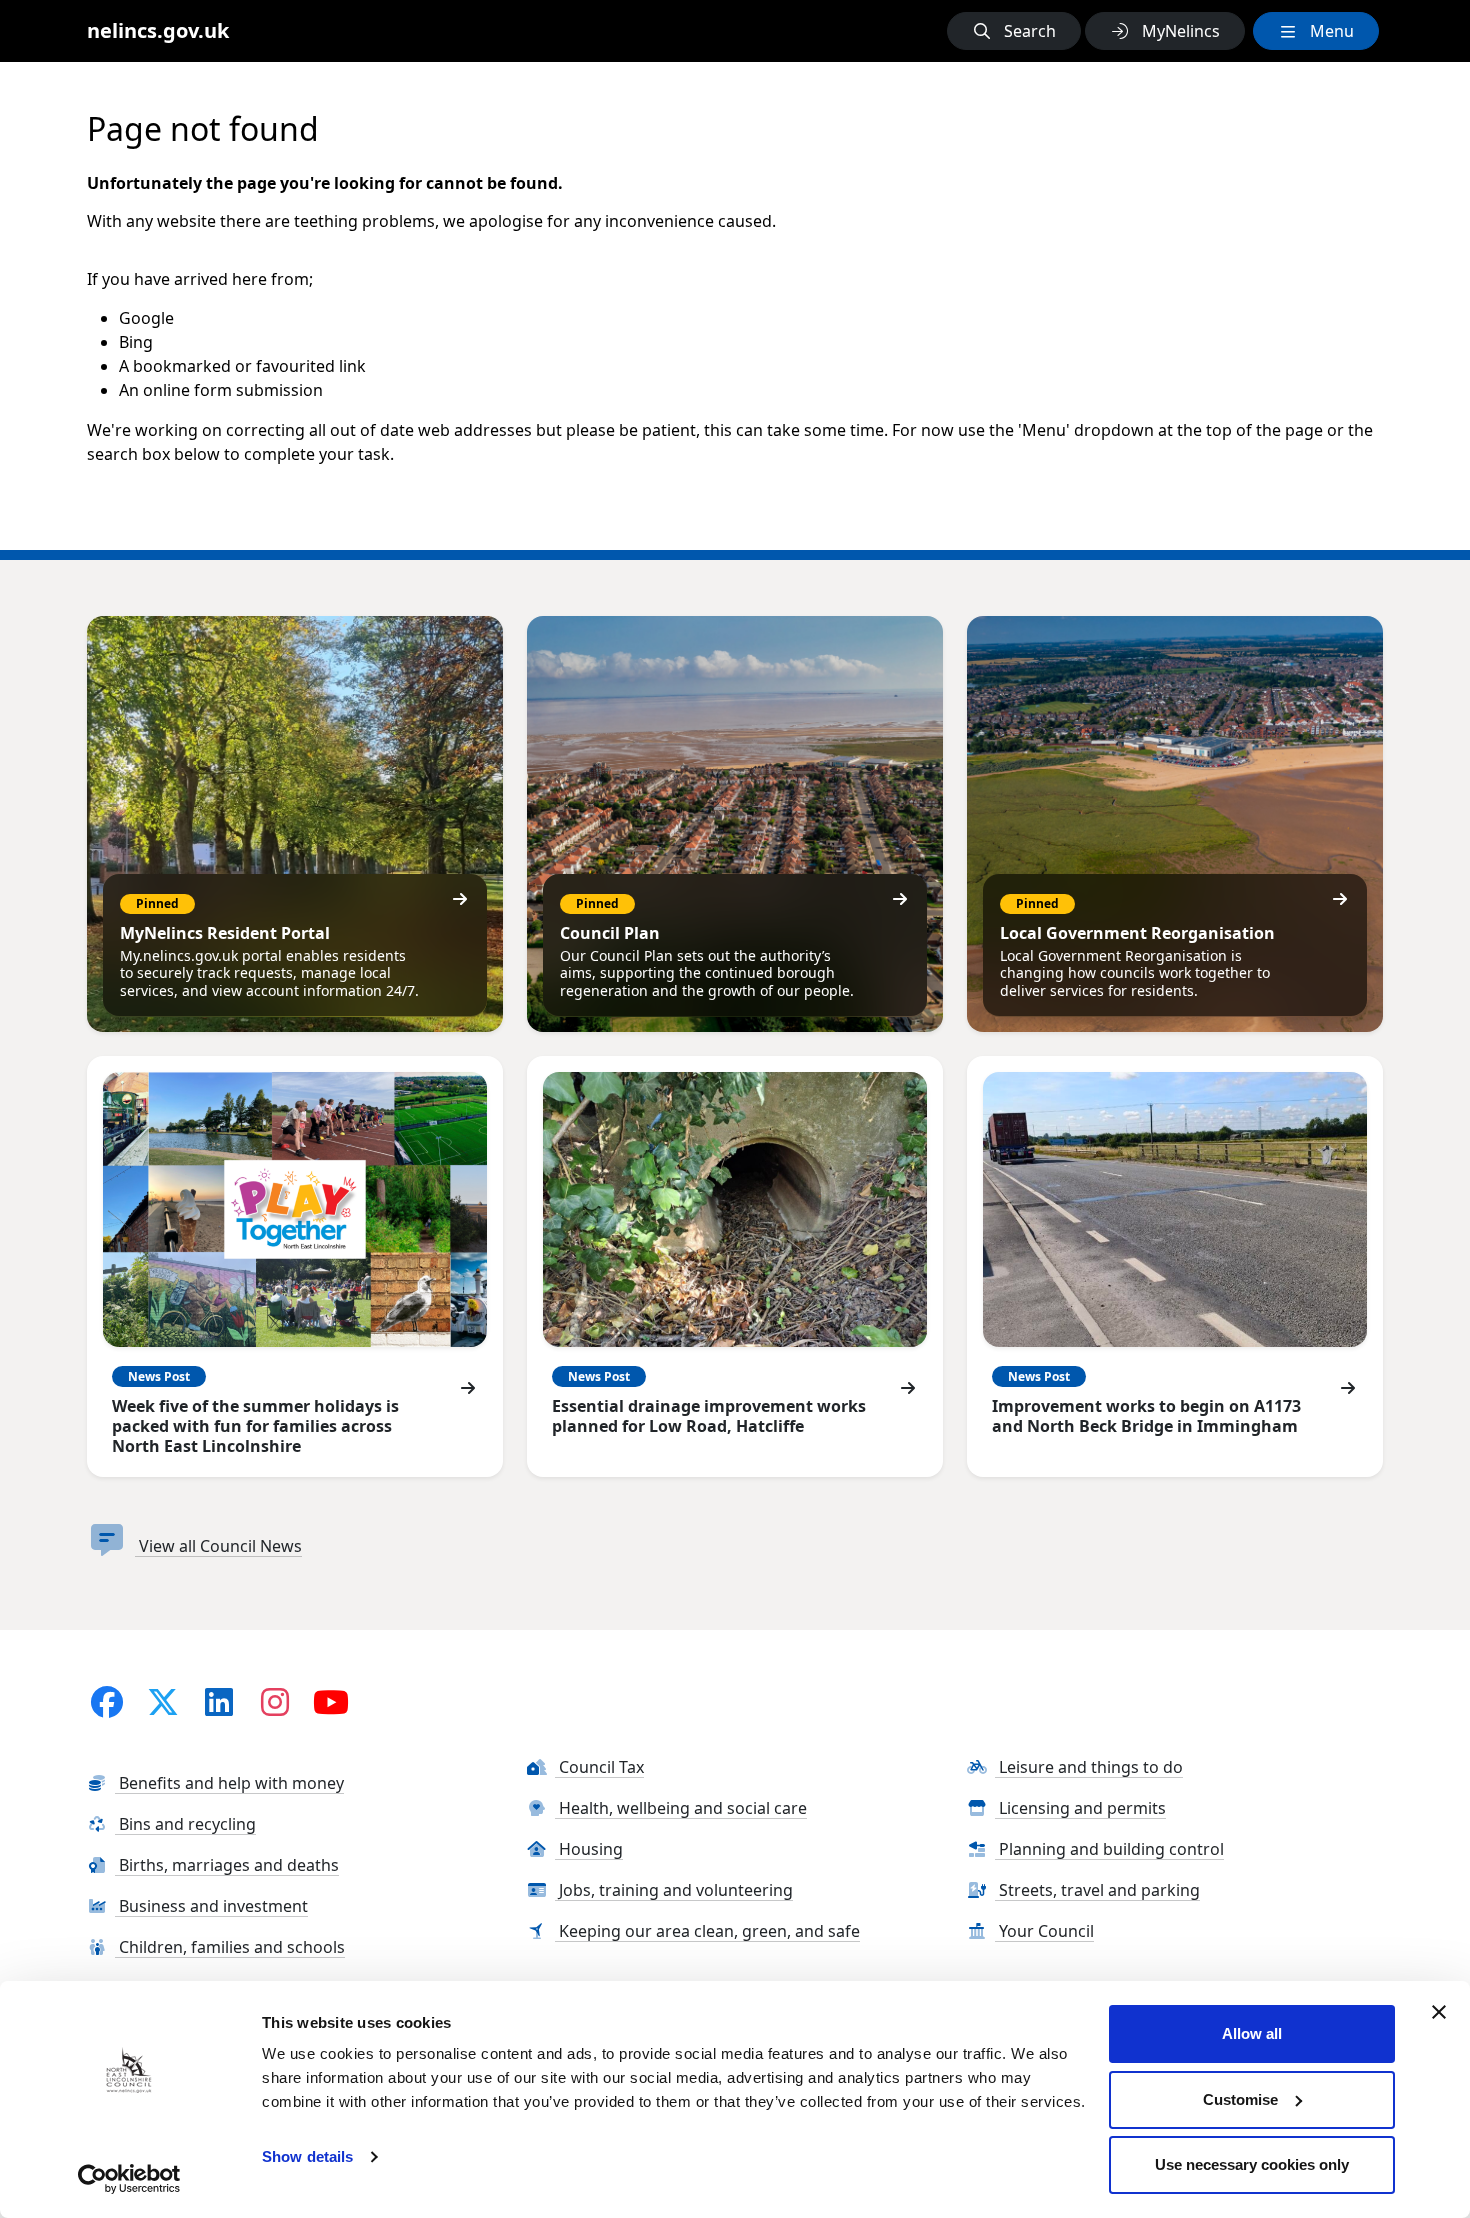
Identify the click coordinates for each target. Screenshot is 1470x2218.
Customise (1240, 2099)
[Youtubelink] (331, 1701)
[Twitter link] (163, 1701)
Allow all (1252, 2033)
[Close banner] (1439, 2012)
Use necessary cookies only (1252, 2164)
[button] (1014, 31)
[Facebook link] (107, 1701)
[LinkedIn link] (219, 1701)
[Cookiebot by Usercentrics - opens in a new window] (129, 2179)
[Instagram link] (275, 1701)
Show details (307, 2156)
